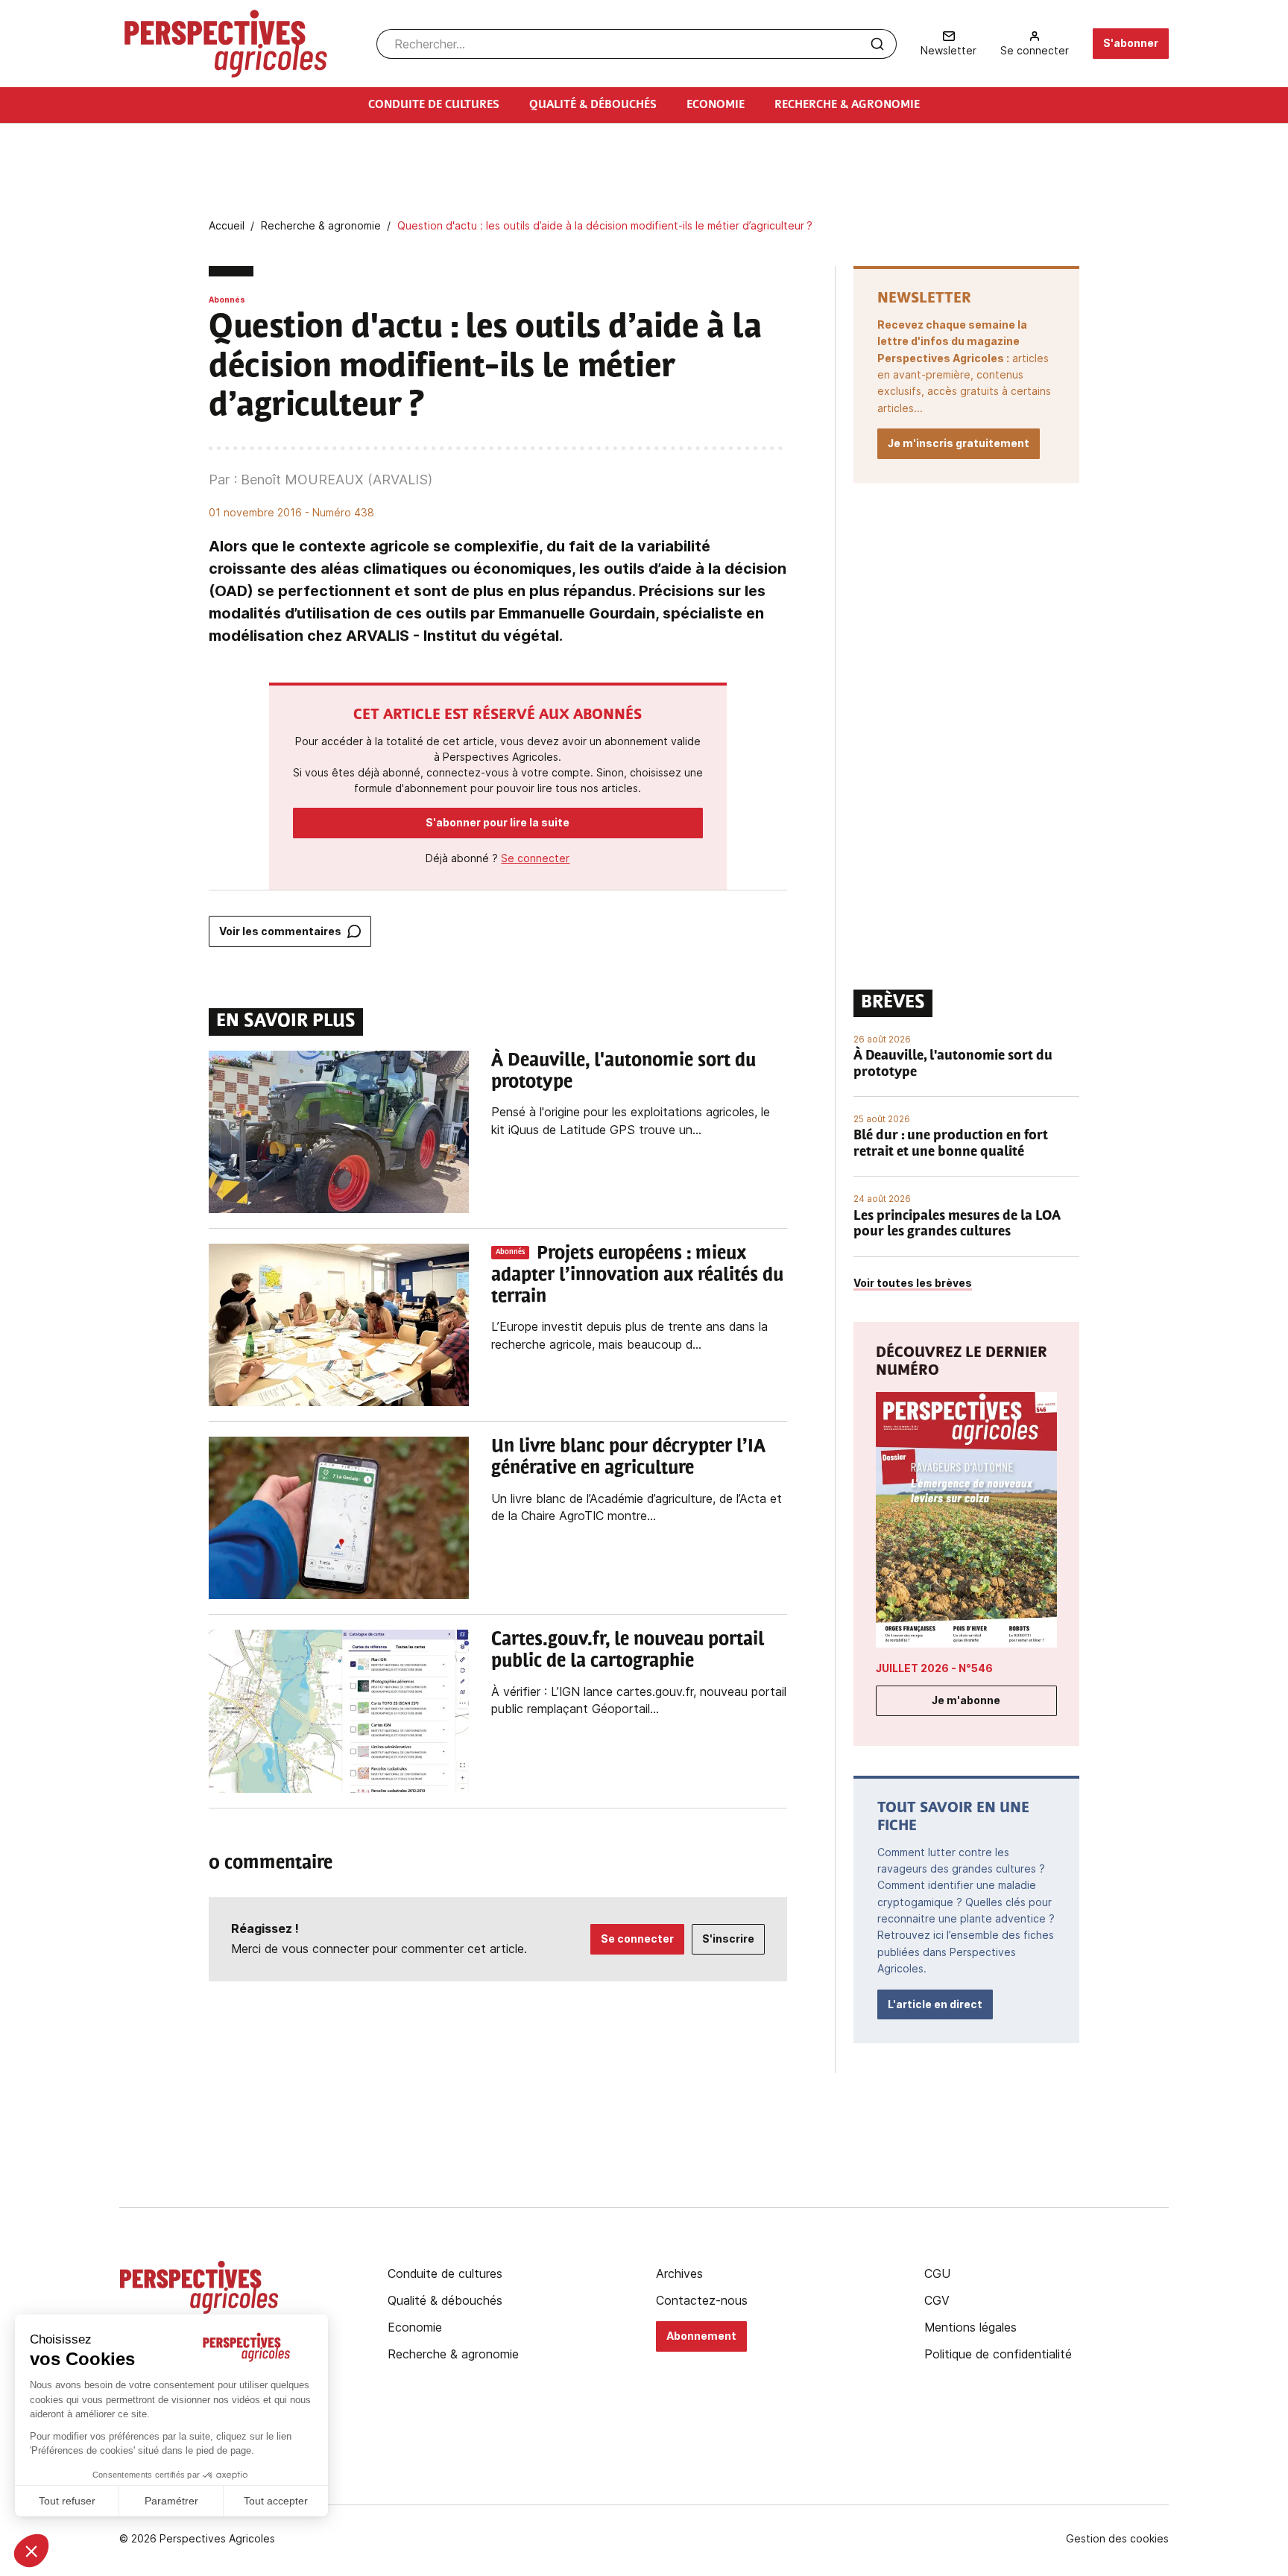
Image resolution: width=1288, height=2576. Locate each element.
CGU (937, 2273)
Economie (415, 2327)
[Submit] (877, 44)
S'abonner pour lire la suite (498, 822)
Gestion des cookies (1117, 2539)
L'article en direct (935, 2004)
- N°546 (934, 1668)
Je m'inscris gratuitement (959, 443)
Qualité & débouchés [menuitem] (593, 105)
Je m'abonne (966, 1700)
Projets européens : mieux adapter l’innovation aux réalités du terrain (637, 1276)
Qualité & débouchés (445, 2300)
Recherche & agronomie (453, 2354)
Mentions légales (970, 2327)
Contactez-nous (702, 2300)
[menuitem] (948, 44)
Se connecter (535, 858)
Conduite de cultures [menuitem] (434, 105)
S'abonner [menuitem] (1131, 43)
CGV (937, 2300)
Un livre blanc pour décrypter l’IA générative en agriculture (628, 1458)
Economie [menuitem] (716, 105)
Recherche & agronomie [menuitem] (847, 105)
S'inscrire (728, 1939)
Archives (679, 2273)
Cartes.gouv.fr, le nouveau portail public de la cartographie (628, 1651)
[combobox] (637, 44)
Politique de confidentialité (998, 2354)
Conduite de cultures (445, 2273)
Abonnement (701, 2336)
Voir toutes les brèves (913, 1283)
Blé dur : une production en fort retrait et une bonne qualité (951, 1145)
